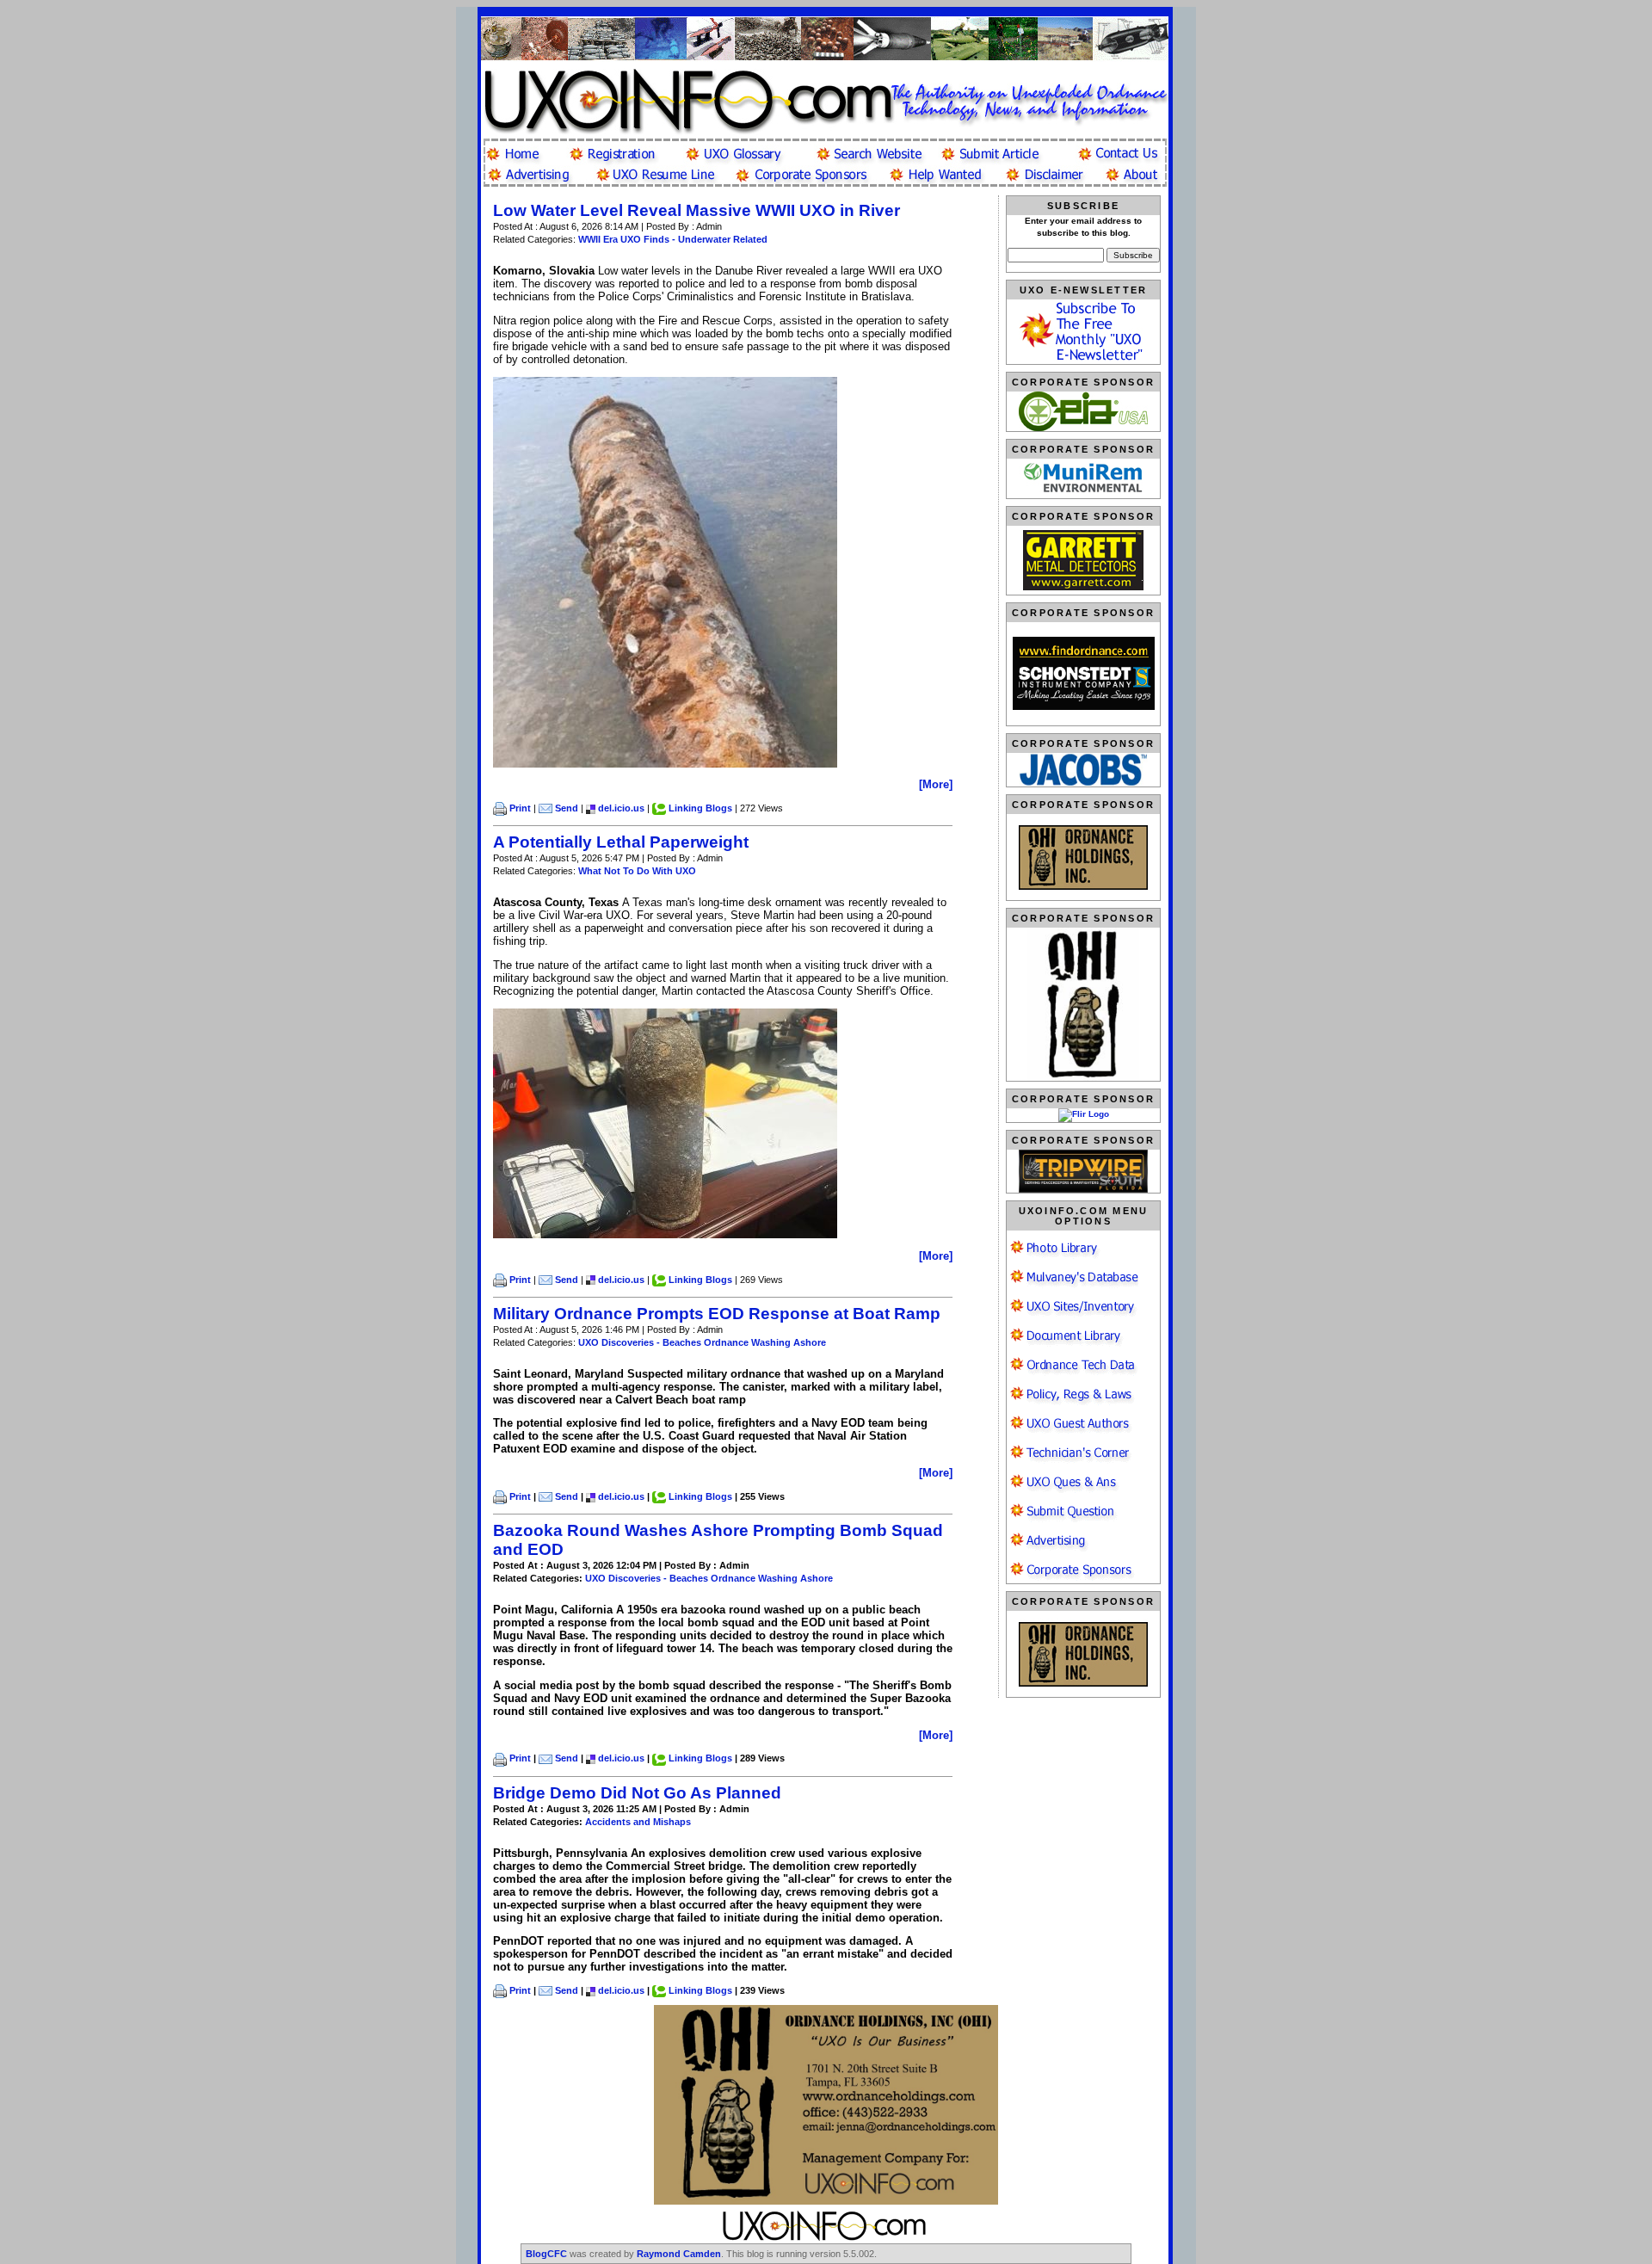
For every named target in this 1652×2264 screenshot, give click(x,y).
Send (567, 808)
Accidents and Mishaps (638, 1822)
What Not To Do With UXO (637, 871)
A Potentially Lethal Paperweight (621, 842)
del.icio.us (621, 808)
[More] (936, 784)
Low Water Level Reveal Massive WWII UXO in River (697, 210)
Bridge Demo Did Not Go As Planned (637, 1793)
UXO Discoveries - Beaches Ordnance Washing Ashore (702, 1342)
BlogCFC (546, 2254)
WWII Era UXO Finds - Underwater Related (673, 239)
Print (520, 808)
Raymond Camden (679, 2254)
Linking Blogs (700, 808)
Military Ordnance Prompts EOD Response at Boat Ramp (717, 1314)
